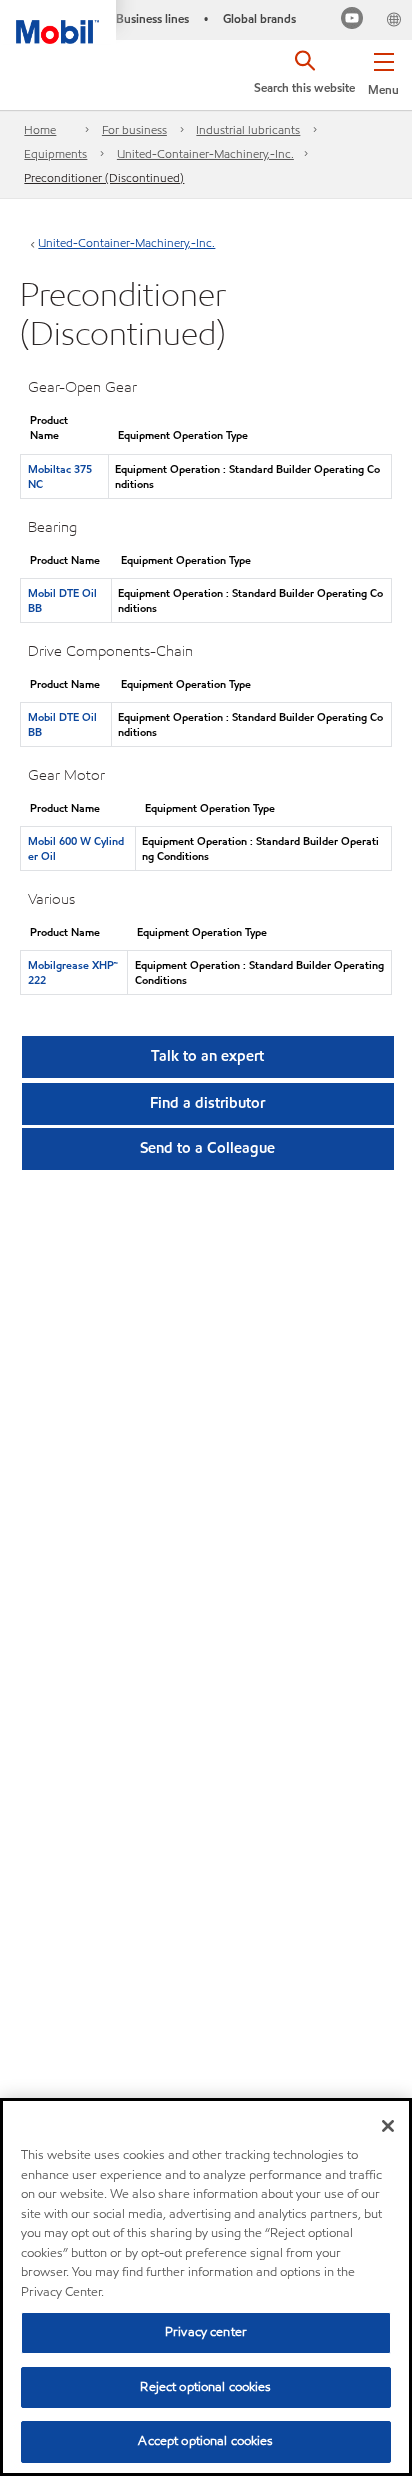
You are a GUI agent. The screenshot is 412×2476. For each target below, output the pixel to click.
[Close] (388, 2126)
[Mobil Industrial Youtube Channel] (352, 20)
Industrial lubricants (248, 129)
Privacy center (206, 2332)
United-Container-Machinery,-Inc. (205, 153)
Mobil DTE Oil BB (62, 600)
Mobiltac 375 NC (60, 476)
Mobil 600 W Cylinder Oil (76, 848)
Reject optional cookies (205, 2387)
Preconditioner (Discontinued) (104, 177)
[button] (383, 70)
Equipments (55, 153)
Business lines (152, 18)
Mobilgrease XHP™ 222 (73, 972)
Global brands (259, 18)
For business (134, 129)
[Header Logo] (58, 22)
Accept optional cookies (205, 2441)
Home (40, 129)
